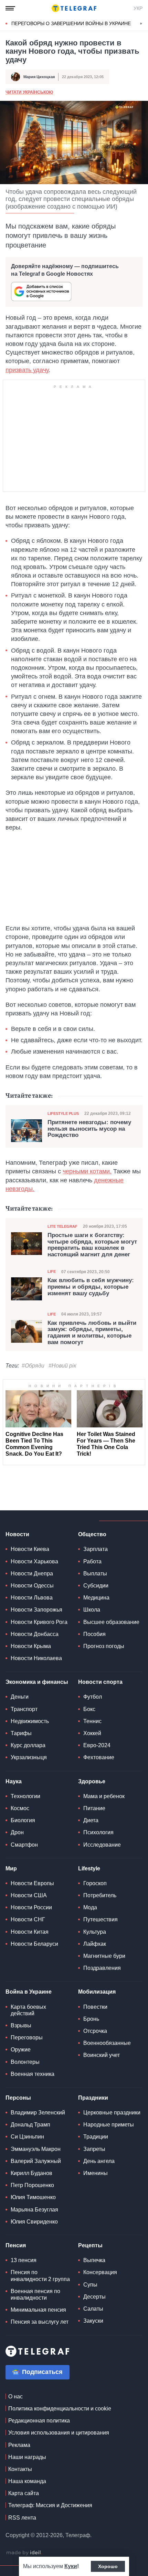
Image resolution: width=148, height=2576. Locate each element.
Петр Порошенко (32, 2185)
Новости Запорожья (36, 1610)
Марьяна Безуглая (34, 2210)
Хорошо (108, 2566)
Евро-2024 (97, 1745)
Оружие (21, 2050)
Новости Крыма (31, 1646)
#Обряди (33, 1366)
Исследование (102, 1845)
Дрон (17, 1832)
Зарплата (96, 1549)
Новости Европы (32, 1883)
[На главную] (74, 8)
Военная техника (33, 2074)
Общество (92, 1534)
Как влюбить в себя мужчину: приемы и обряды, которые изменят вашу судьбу (91, 1287)
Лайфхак (95, 1944)
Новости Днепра (32, 1574)
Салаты (93, 2309)
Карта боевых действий (28, 2010)
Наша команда (27, 2481)
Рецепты (90, 2245)
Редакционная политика (39, 2421)
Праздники (93, 2098)
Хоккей (92, 1733)
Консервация (100, 2272)
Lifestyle (89, 1868)
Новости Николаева (36, 1658)
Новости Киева (30, 1549)
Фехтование (99, 1757)
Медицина (96, 1598)
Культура (95, 1932)
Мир (11, 1868)
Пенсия (16, 2245)
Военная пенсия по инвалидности (35, 2294)
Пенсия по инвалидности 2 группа (40, 2276)
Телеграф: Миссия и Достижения (50, 2505)
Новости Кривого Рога (39, 1622)
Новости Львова (32, 1598)
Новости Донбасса (35, 1634)
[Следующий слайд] (141, 24)
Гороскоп (95, 1883)
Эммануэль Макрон (36, 2149)
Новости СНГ (28, 1919)
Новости (17, 1534)
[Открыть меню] (10, 8)
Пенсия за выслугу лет (40, 2322)
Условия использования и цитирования (59, 2433)
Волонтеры (25, 2062)
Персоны (18, 2098)
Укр (138, 8)
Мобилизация (97, 1992)
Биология (23, 1820)
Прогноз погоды (104, 1646)
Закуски (93, 2321)
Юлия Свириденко (34, 2222)
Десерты (94, 2297)
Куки (71, 2566)
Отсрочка (95, 2031)
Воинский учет (102, 2055)
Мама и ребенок (104, 1796)
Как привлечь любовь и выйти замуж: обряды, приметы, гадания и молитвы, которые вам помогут (92, 1333)
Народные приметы (109, 2125)
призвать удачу (27, 370)
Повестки (95, 2007)
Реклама (19, 2445)
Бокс (89, 1709)
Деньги (20, 1697)
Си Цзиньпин (27, 2137)
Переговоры (27, 2037)
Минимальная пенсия (38, 2310)
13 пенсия (24, 2260)
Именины (96, 2173)
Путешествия (101, 1919)
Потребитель (100, 1895)
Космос (20, 1808)
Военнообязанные (107, 2043)
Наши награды (27, 2457)
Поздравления (102, 1968)
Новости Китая (30, 1932)
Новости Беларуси (34, 1944)
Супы (90, 2285)
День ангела (99, 2161)
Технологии (25, 1796)
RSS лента (22, 2518)
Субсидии (96, 1586)
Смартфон (24, 1845)
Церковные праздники (112, 2113)
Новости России (31, 1907)
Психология (98, 1832)
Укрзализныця (29, 1757)
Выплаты (95, 1574)
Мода (90, 1907)
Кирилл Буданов (31, 2173)
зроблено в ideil (24, 2553)
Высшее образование (111, 1622)
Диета (91, 1820)
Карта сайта (24, 2493)
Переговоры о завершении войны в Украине (71, 23)
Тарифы (21, 1733)
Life (52, 1271)
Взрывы (21, 2025)
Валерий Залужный (36, 2161)
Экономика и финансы (37, 1682)
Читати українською (29, 92)
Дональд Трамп (30, 2125)
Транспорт (24, 1709)
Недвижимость (30, 1721)
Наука (14, 1781)
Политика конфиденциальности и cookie (60, 2409)
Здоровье (92, 1781)
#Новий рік (62, 1366)
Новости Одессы (32, 1586)
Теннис (92, 1721)
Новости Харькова (34, 1561)
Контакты (20, 2469)
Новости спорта (100, 1682)
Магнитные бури (104, 1956)
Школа (92, 1610)
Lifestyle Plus (63, 1113)
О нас (15, 2396)
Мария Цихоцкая (39, 77)
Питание (94, 1808)
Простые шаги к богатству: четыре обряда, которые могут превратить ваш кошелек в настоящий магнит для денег (92, 1245)
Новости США (29, 1895)
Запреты (94, 2149)
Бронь (91, 2019)
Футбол (93, 1697)
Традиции (96, 2137)
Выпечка (94, 2260)
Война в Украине (29, 1992)
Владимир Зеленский (38, 2113)
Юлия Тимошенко (33, 2197)
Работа (92, 1561)
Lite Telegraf (62, 1226)
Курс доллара (28, 1745)
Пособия (94, 1634)
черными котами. (87, 1171)
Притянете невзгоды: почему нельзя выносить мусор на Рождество (89, 1129)
